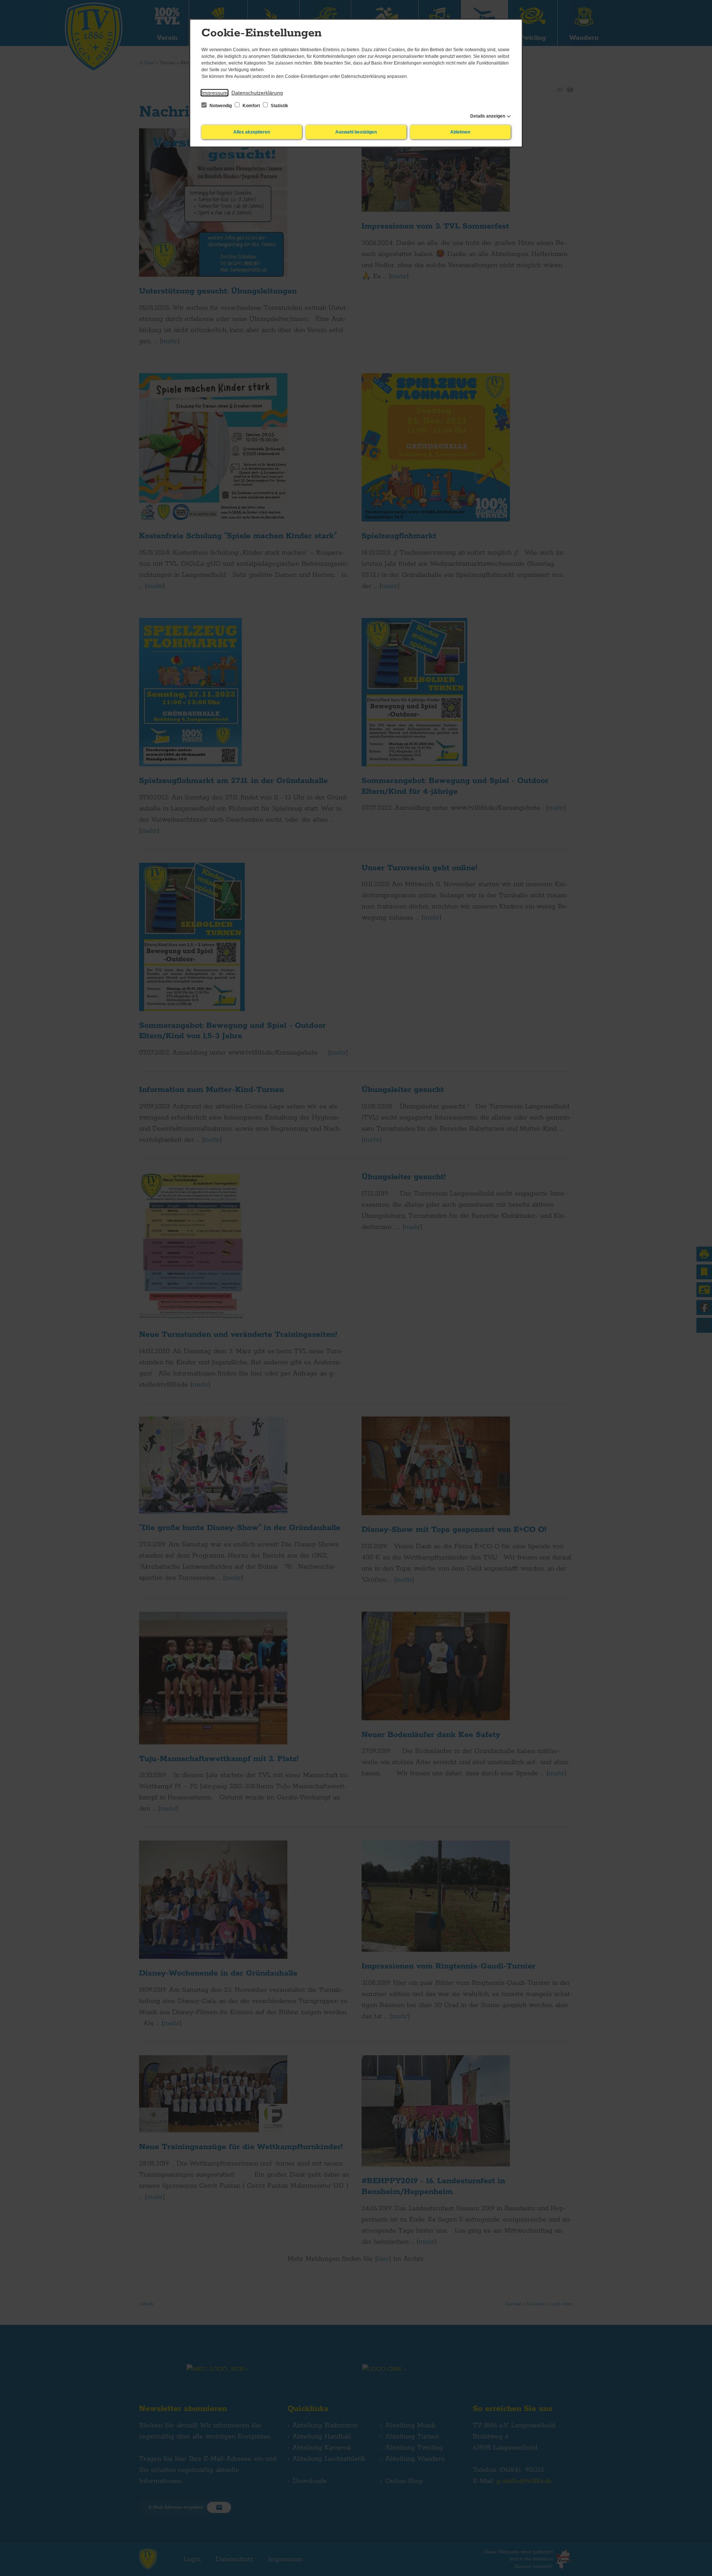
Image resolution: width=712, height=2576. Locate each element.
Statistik (279, 106)
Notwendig (221, 106)
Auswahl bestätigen (356, 132)
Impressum (215, 93)
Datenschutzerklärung (257, 93)
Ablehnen (460, 132)
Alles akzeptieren (252, 132)
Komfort (251, 106)
